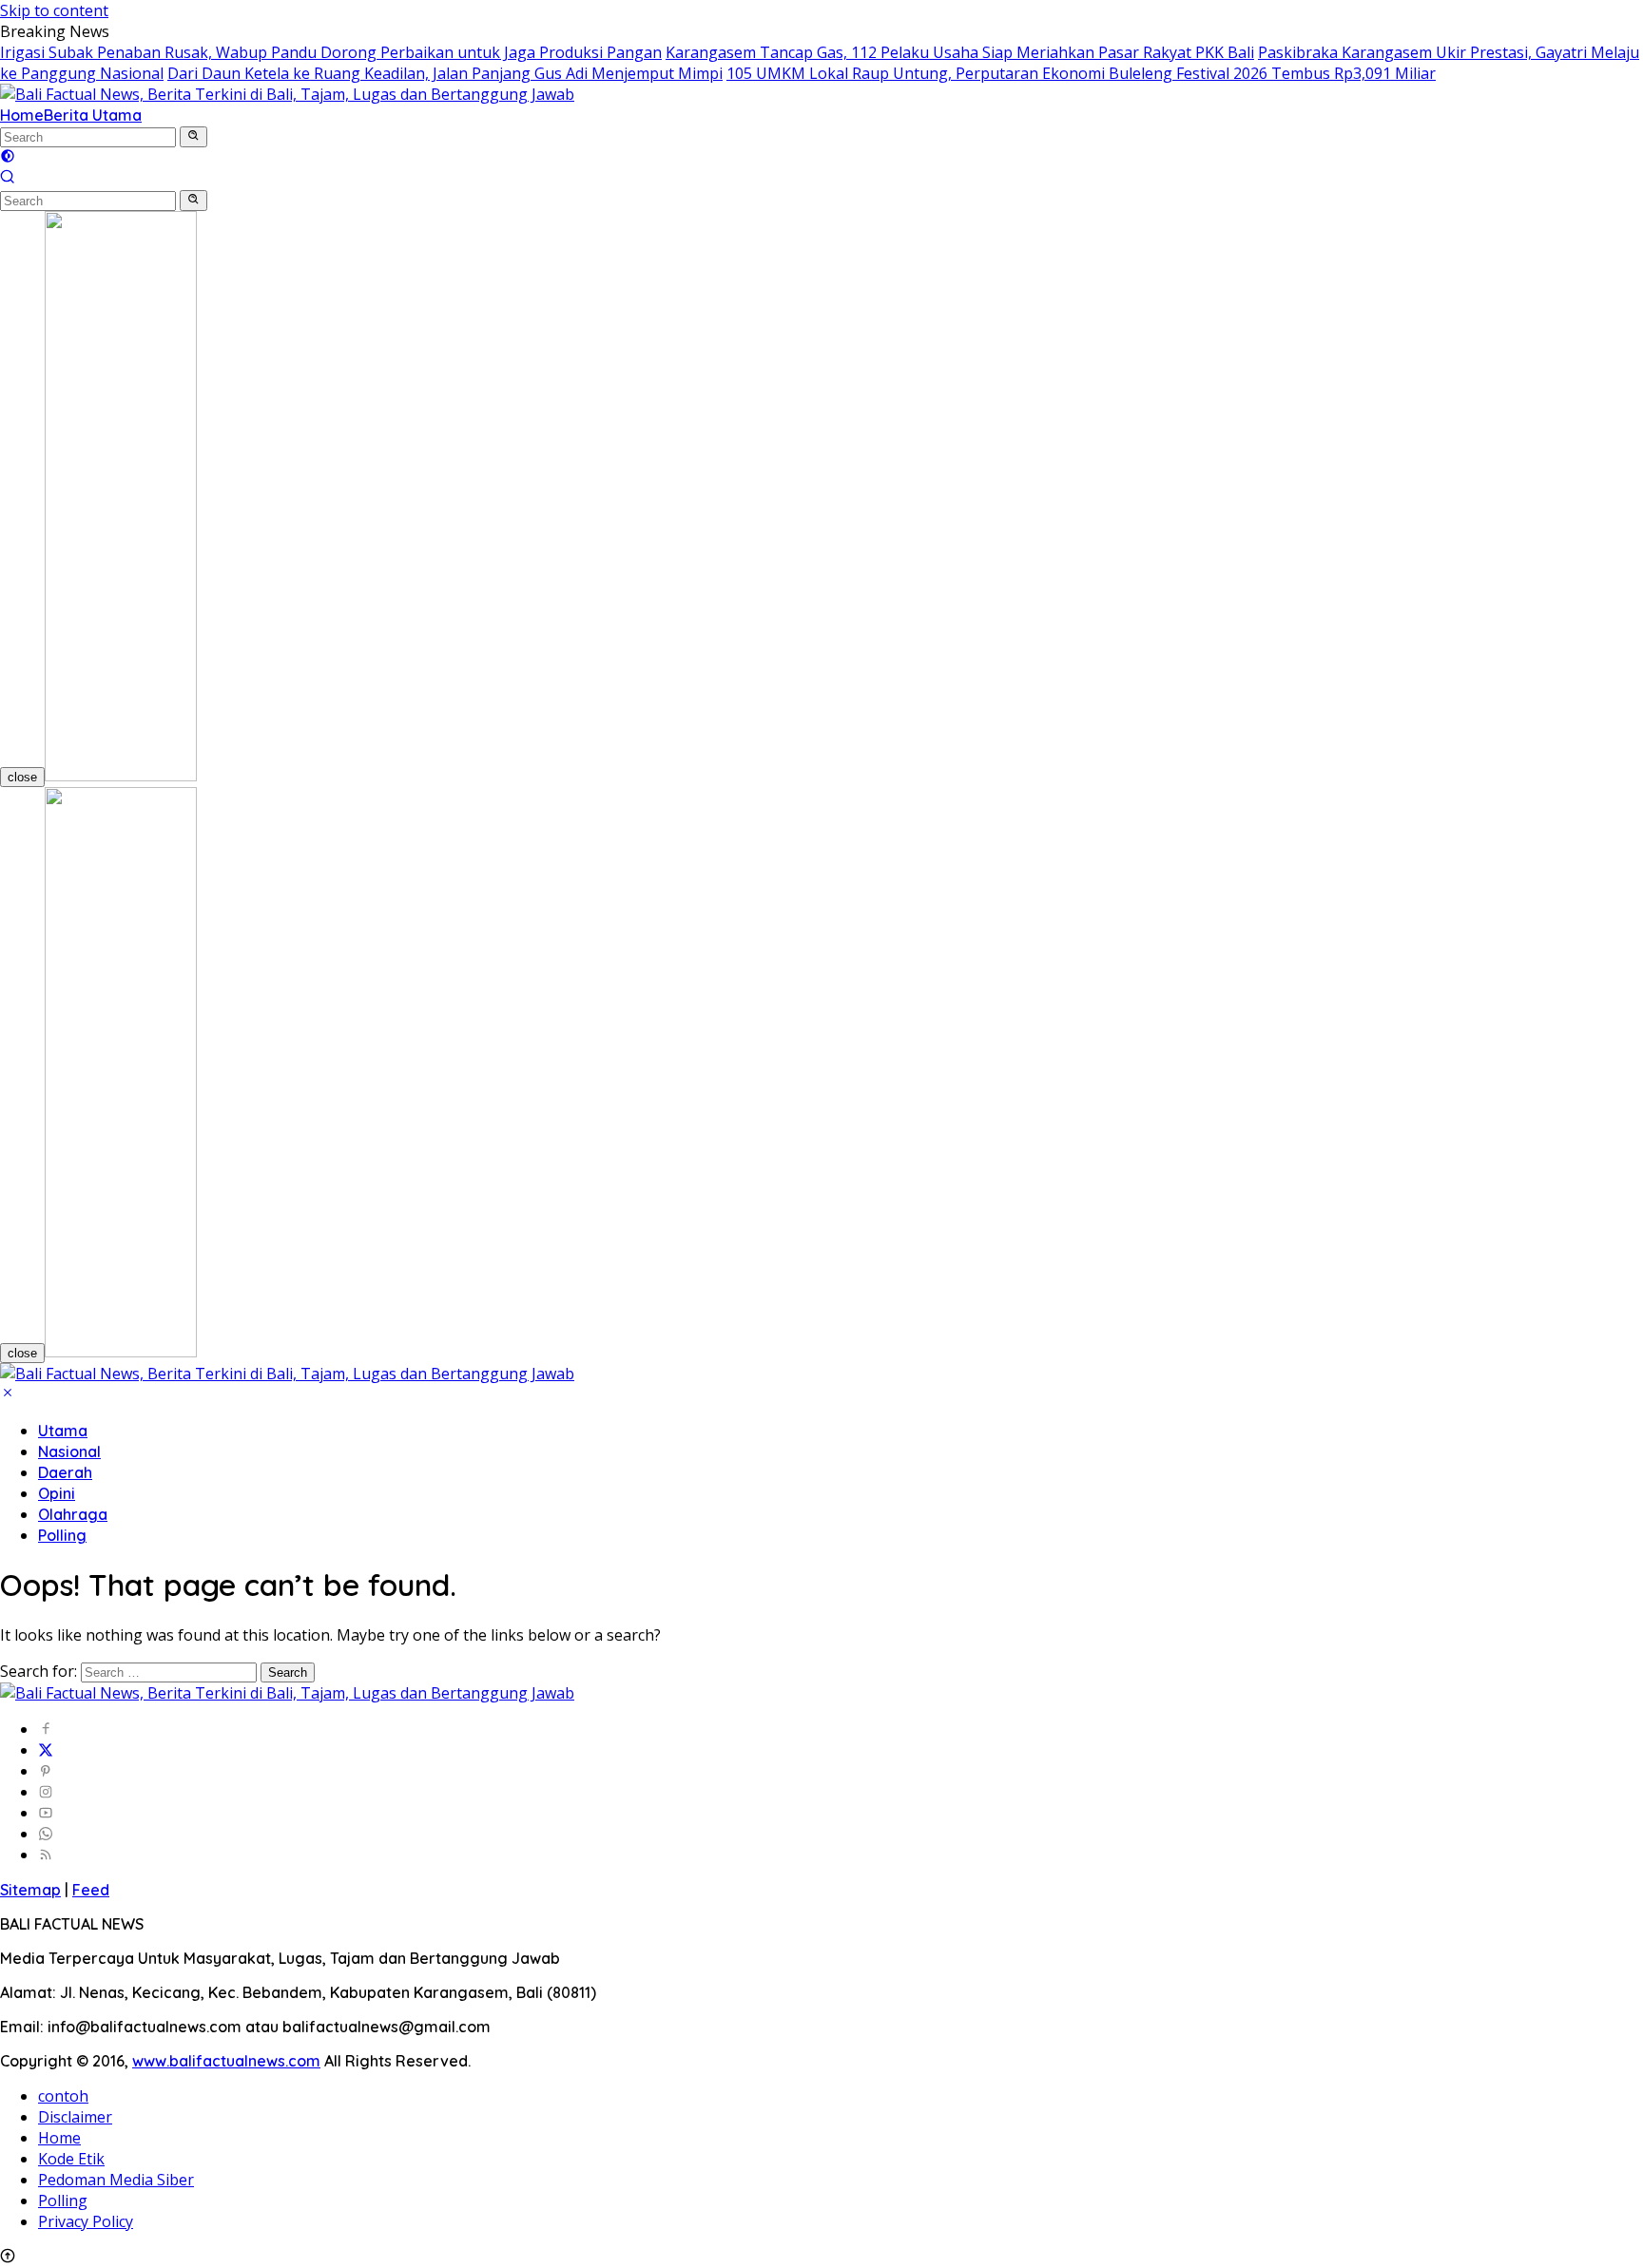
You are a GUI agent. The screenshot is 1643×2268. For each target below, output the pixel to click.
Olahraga (73, 1514)
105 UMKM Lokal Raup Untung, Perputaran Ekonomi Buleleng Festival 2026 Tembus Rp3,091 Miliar (1081, 73)
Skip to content (54, 10)
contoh (63, 2096)
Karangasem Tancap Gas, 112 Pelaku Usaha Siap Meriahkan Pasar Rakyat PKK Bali (960, 52)
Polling (62, 1535)
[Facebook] (46, 1729)
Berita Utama (93, 115)
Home (22, 115)
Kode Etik (71, 2159)
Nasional (69, 1451)
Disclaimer (75, 2117)
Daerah (65, 1472)
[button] (193, 137)
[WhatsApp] (46, 1834)
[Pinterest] (46, 1771)
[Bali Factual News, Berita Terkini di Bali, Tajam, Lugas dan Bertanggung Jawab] (287, 94)
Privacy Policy (86, 2221)
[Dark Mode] (8, 158)
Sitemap (30, 1890)
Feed (91, 1890)
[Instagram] (46, 1792)
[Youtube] (46, 1813)
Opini (57, 1493)
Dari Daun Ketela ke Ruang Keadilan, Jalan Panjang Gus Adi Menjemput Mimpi (445, 73)
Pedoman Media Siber (116, 2180)
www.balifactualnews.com (226, 2061)
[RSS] (46, 1855)
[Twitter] (46, 1750)
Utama (63, 1431)
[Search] (8, 179)
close (22, 777)
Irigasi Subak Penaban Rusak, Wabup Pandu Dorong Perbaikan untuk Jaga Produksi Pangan (331, 52)
